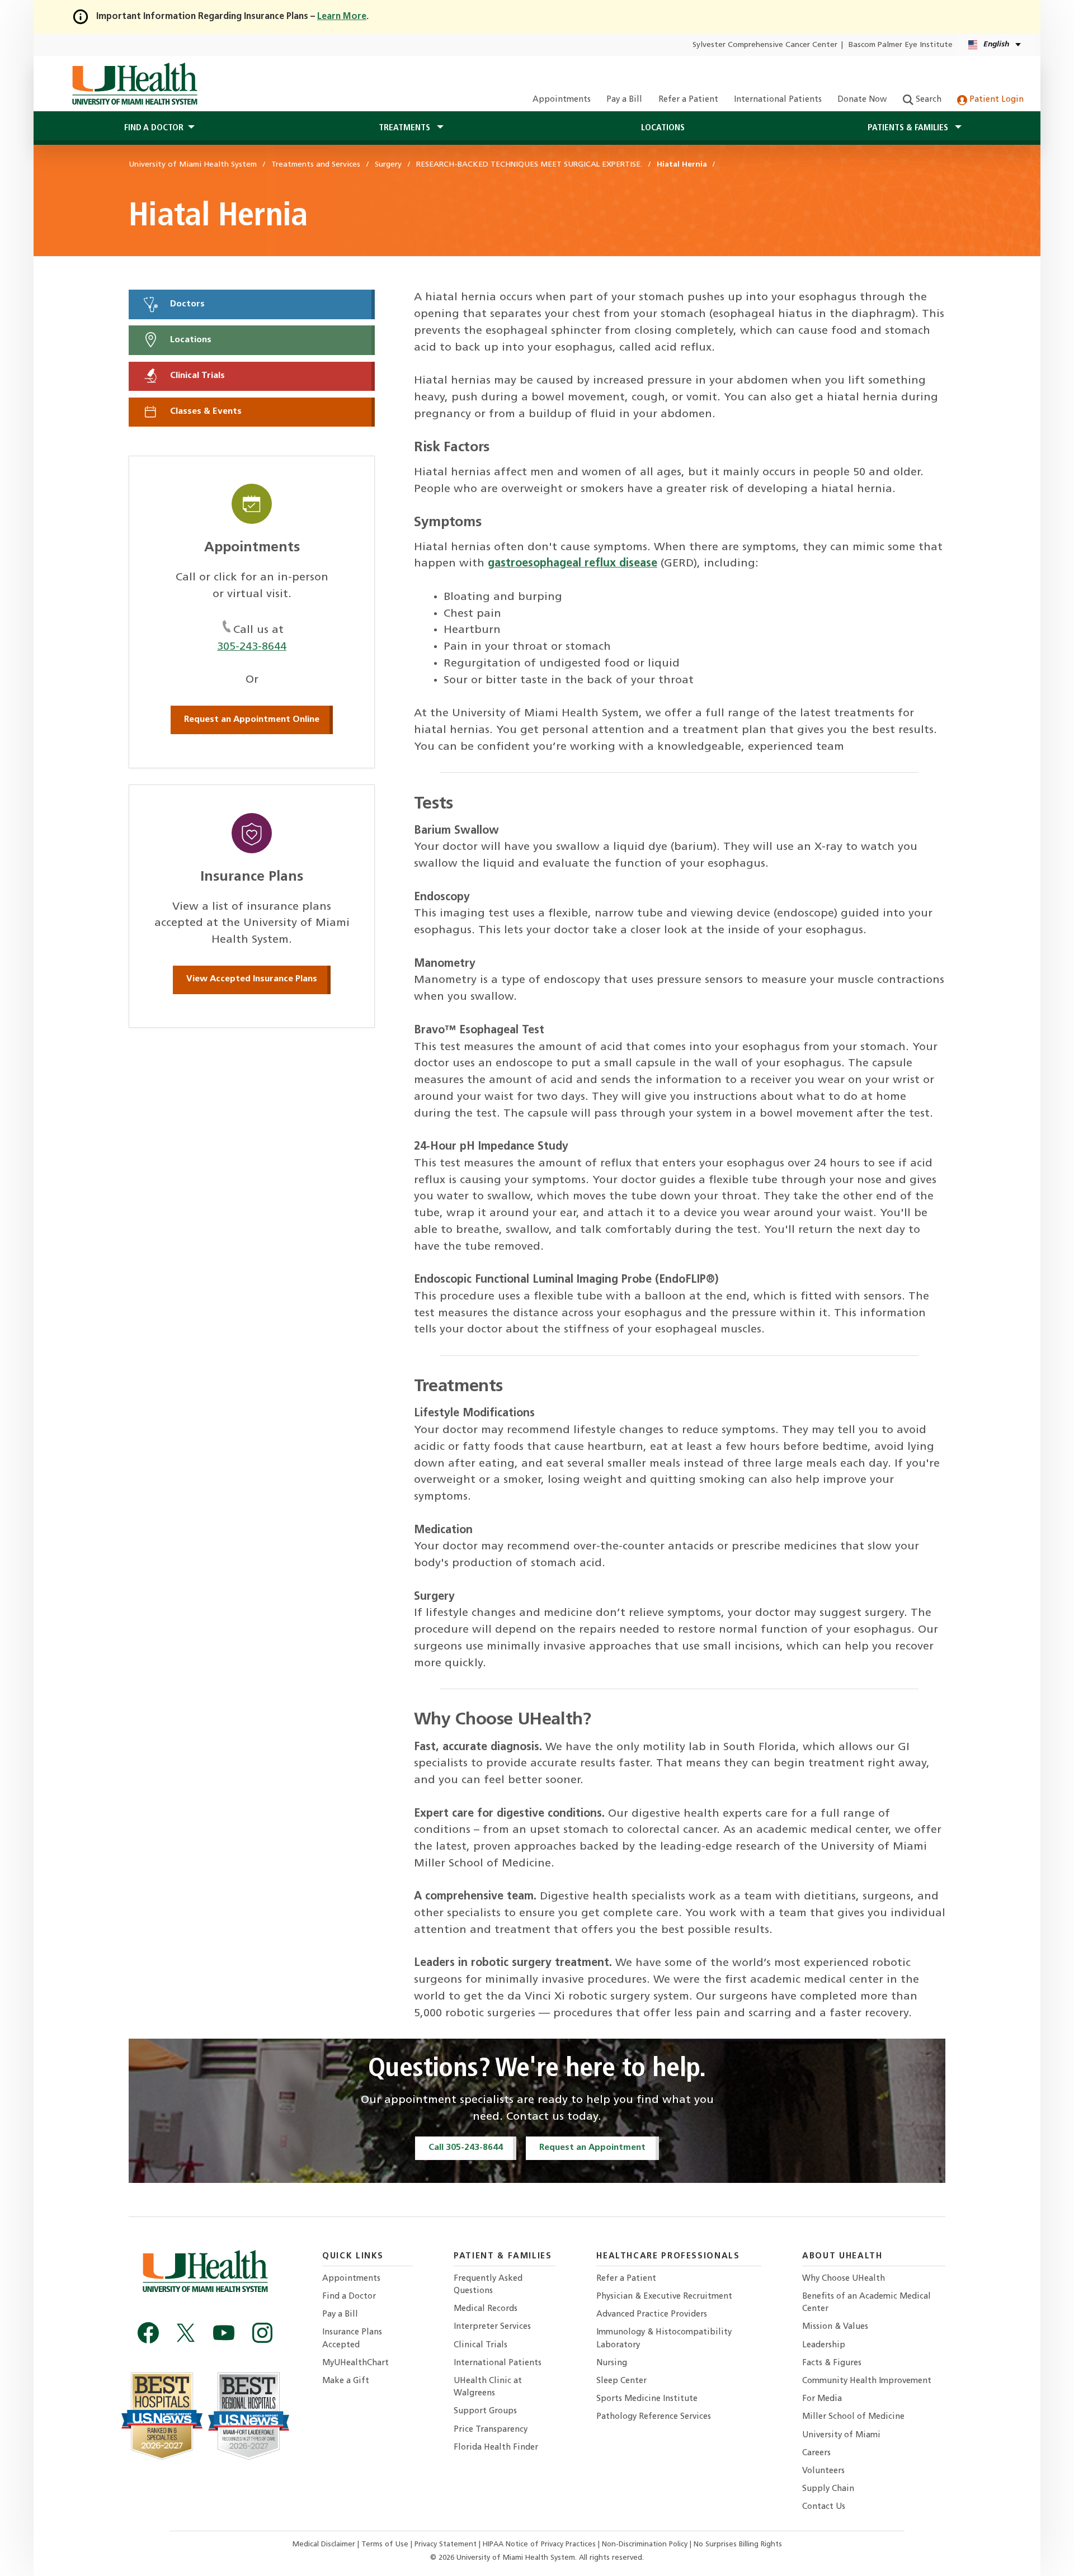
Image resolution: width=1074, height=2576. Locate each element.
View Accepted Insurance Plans (252, 979)
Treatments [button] (406, 128)
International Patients (778, 100)
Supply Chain (828, 2489)
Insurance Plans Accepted (352, 2339)
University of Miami (841, 2435)
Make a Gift (346, 2381)
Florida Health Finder (496, 2448)
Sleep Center (621, 2381)
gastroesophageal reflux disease (573, 564)
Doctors (186, 304)
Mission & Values (835, 2327)
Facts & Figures (832, 2363)
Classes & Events (205, 412)
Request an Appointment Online (252, 720)
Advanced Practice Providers (652, 2315)
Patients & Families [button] (909, 128)
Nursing (612, 2363)
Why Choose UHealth (844, 2279)
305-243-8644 (252, 647)
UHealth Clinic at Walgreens (488, 2387)
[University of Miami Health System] (135, 84)
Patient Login (995, 100)
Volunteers (823, 2471)
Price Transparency (491, 2430)
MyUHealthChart (355, 2363)
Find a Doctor (349, 2297)
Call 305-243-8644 (466, 2148)
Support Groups (485, 2411)
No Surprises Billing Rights (738, 2544)
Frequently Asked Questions (488, 2285)
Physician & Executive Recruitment (664, 2297)
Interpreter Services (492, 2327)
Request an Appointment (592, 2148)
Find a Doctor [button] (154, 128)
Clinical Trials (196, 376)
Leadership (824, 2345)
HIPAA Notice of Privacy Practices (539, 2544)
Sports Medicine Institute (647, 2399)
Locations (663, 128)
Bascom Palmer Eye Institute (901, 45)
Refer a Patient (688, 100)
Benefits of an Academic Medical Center (866, 2303)
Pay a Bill (624, 100)
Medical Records (486, 2309)
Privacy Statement (447, 2544)
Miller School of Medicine (853, 2417)
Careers (816, 2453)
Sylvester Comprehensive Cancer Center (765, 45)
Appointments (562, 100)
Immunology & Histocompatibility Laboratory (664, 2339)
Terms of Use (386, 2544)
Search (927, 100)
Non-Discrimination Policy (645, 2544)
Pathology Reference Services (654, 2417)
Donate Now (862, 100)
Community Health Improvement (867, 2381)
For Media (822, 2399)
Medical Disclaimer (325, 2544)
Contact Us (824, 2507)
